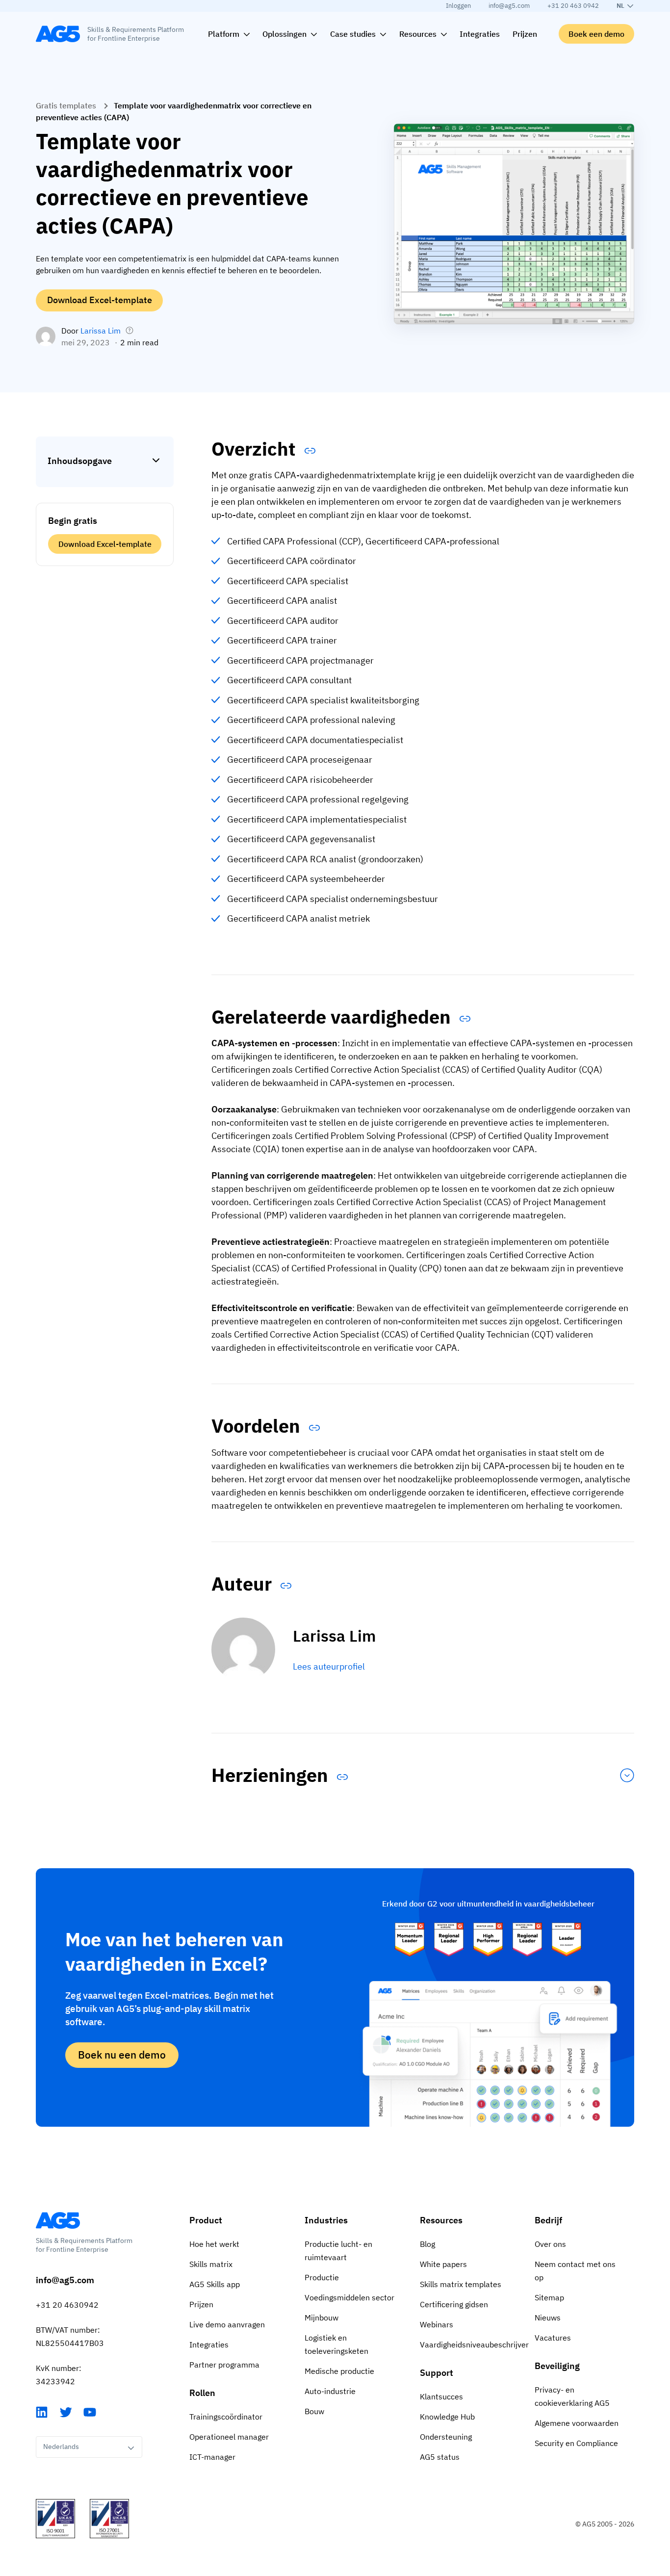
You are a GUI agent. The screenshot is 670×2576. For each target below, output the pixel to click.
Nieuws (548, 2318)
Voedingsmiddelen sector (349, 2297)
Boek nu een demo (122, 2055)
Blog (427, 2244)
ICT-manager (212, 2457)
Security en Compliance (576, 2443)
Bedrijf (548, 2220)
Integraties (209, 2344)
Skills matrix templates (461, 2284)
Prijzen (201, 2304)
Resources (441, 2220)
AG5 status (440, 2457)
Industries (326, 2220)
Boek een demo (596, 34)
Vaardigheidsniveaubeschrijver (470, 2344)
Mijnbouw (322, 2318)
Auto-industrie (330, 2391)
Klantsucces (441, 2396)
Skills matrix (211, 2264)
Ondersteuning (446, 2437)
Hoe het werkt (214, 2244)
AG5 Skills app (215, 2284)
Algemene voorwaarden (577, 2423)
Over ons (550, 2244)
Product (206, 2220)
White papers (443, 2264)
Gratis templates (66, 105)
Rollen (202, 2393)
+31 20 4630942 (67, 2305)
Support (437, 2373)
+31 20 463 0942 (573, 6)
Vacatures (553, 2338)
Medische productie (339, 2371)
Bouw (314, 2411)
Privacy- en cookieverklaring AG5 (572, 2396)
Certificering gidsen (454, 2304)
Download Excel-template (100, 300)
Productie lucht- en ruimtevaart (338, 2251)
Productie (322, 2277)
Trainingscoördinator (226, 2417)
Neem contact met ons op (575, 2271)
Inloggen (458, 6)
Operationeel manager (229, 2437)
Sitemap (549, 2297)
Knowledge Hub (447, 2417)
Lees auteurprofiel (329, 1666)
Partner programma (224, 2365)
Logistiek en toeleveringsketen (336, 2344)
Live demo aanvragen (227, 2324)
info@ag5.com (509, 6)
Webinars (437, 2324)
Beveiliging (557, 2366)
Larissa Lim (101, 331)
